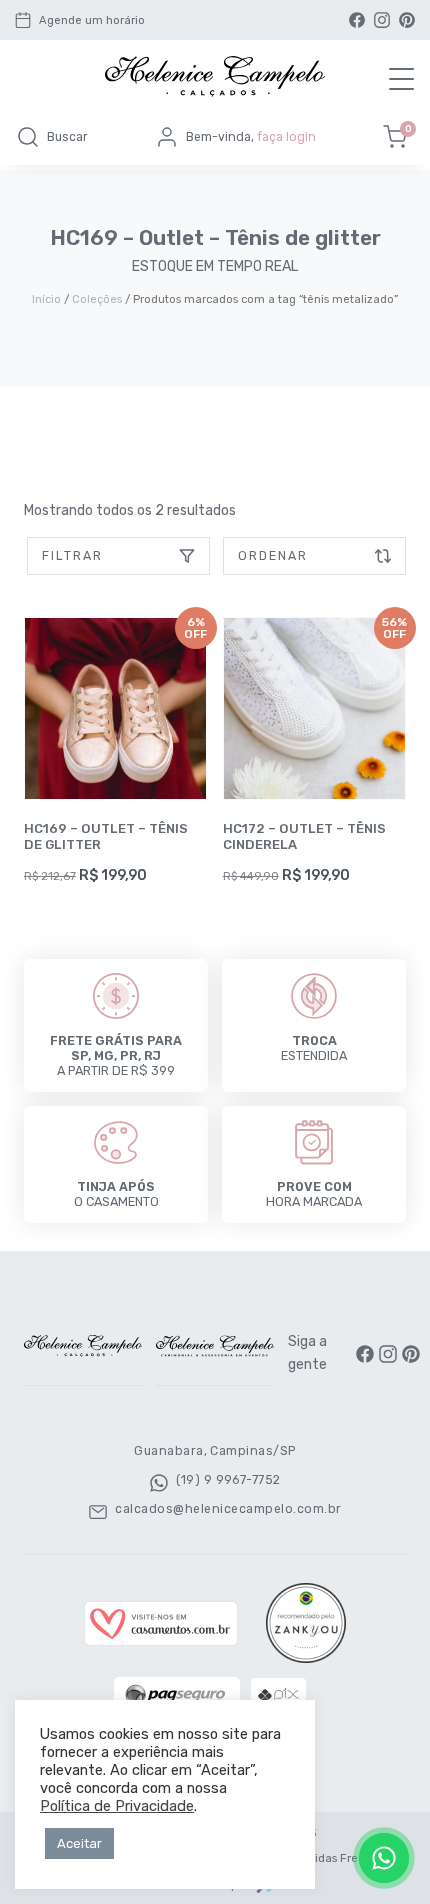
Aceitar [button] (79, 1843)
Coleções (97, 299)
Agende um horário (92, 20)
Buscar (67, 137)
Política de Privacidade (117, 1806)
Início (46, 299)
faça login (286, 137)
